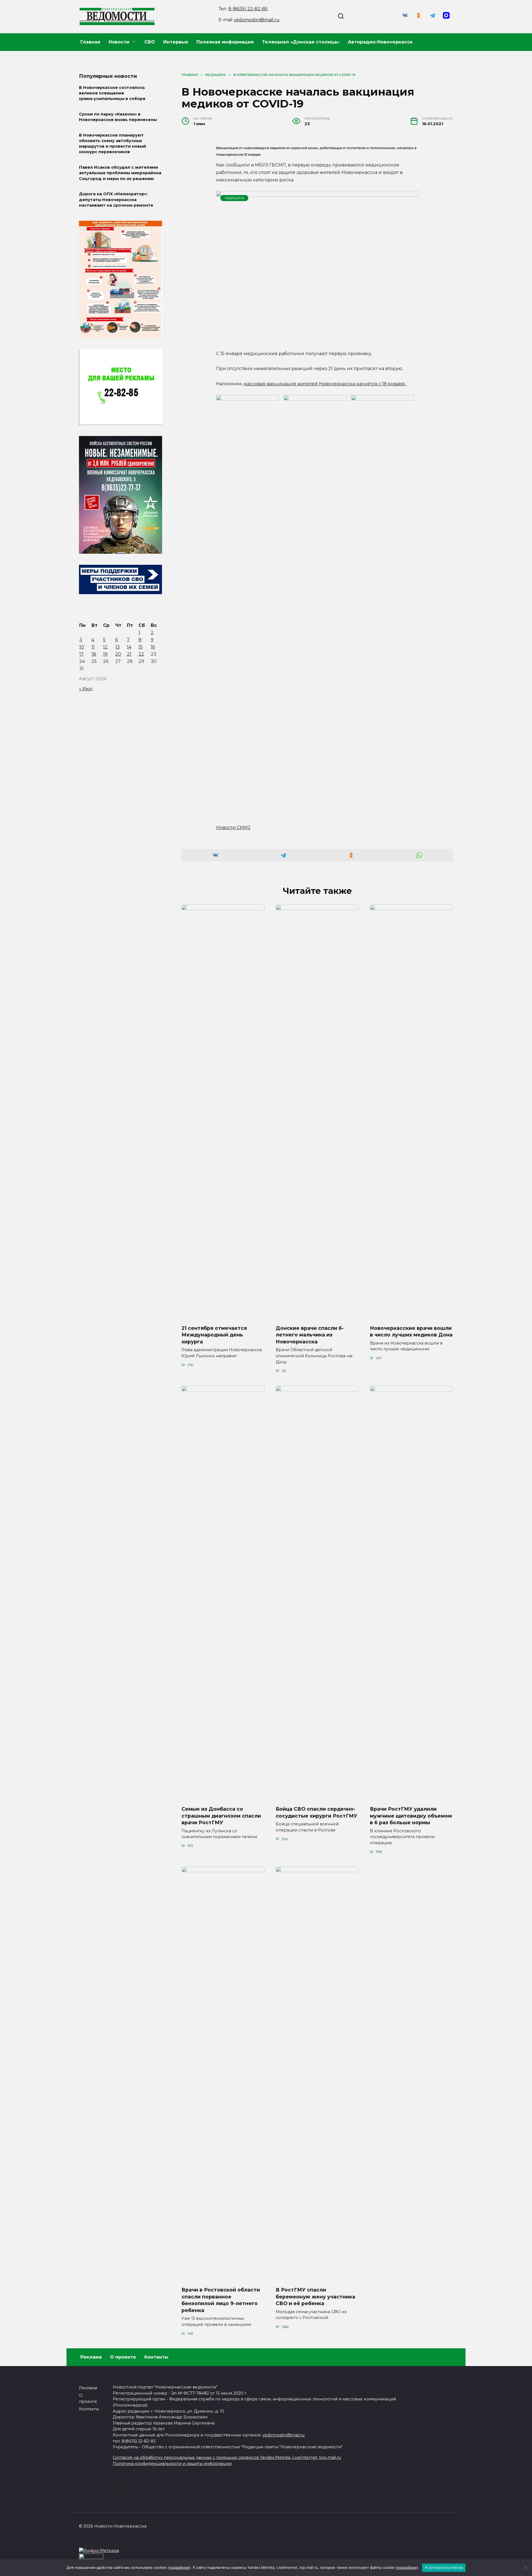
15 (141, 647)
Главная (90, 42)
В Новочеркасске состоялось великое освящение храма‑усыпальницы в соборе (112, 93)
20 (118, 654)
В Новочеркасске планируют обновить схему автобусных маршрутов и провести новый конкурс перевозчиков (112, 143)
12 (105, 647)
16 (153, 647)
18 (94, 654)
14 (129, 647)
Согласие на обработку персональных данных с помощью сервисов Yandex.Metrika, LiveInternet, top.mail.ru (227, 2457)
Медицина (234, 198)
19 (105, 654)
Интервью (176, 42)
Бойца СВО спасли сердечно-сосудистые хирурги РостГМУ (317, 1812)
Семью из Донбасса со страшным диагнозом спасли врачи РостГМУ (221, 1816)
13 (117, 647)
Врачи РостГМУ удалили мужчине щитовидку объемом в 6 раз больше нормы (411, 1816)
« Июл (86, 689)
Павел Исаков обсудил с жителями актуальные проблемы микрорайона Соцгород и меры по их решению (120, 173)
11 (93, 647)
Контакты (156, 2357)
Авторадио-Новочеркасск (380, 42)
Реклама (91, 2357)
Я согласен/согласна (444, 2567)
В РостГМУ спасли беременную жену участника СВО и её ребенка (315, 2297)
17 (81, 654)
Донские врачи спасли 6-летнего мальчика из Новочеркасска (310, 1335)
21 (129, 654)
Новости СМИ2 (233, 828)
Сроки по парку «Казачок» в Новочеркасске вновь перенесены (118, 117)
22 (141, 654)
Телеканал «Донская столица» (301, 42)
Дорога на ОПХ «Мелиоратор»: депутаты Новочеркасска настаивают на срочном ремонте (116, 200)
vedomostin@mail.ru (257, 20)
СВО (150, 42)
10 (82, 647)
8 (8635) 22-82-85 (248, 9)
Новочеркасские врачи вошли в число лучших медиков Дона (411, 1331)
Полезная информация (225, 42)
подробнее (179, 2567)
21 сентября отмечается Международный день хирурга (214, 1335)
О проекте (123, 2357)
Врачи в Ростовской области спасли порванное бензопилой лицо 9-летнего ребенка (221, 2300)
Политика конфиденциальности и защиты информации (172, 2464)
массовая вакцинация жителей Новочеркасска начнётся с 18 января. (325, 384)
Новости (119, 42)
